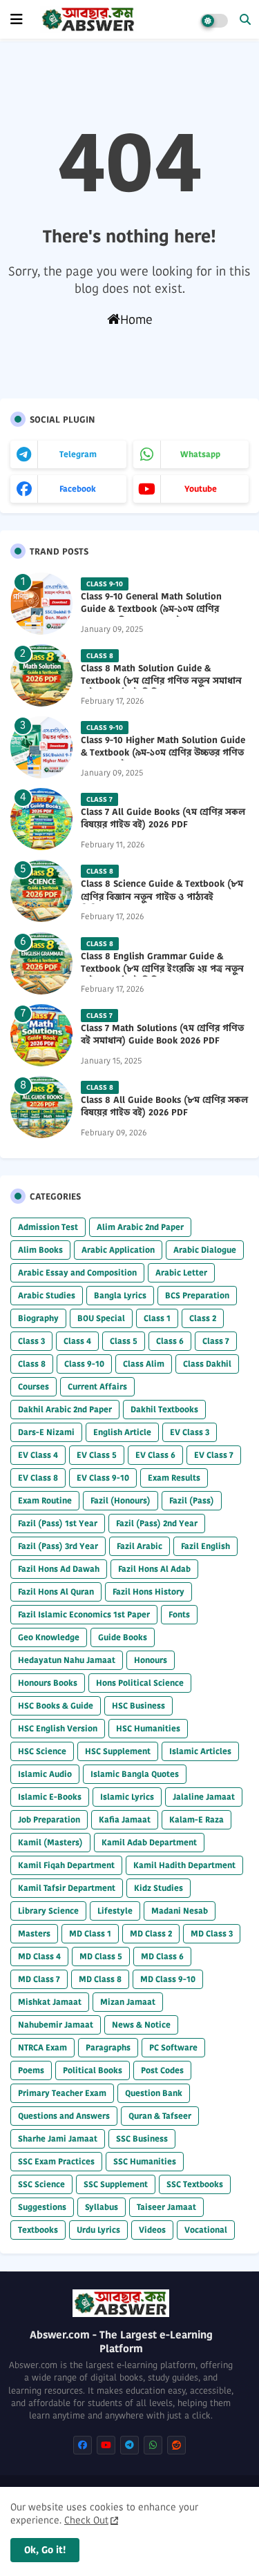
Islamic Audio (45, 1774)
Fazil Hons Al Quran (56, 1592)
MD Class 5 (101, 1956)
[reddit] (176, 2445)
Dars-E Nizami (46, 1432)
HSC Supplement (118, 1751)
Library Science (48, 1911)
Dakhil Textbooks (164, 1409)
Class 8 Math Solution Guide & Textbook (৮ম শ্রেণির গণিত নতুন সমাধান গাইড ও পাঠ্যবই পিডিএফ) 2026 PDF (161, 681)
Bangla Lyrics (120, 1295)
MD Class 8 (100, 1979)
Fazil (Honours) (121, 1500)
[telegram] (129, 2445)
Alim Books (40, 1250)
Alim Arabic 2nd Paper (140, 1227)
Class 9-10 (84, 1364)
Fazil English (205, 1546)
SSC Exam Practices (56, 2161)
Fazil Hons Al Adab (154, 1569)
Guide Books (123, 1637)
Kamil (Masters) (50, 1842)
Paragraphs (108, 2047)
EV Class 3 (190, 1432)
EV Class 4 (38, 1455)
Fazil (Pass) (192, 1500)
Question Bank (154, 2093)
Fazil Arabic (140, 1546)
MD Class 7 (39, 1979)
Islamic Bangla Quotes (135, 1774)
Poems (31, 2070)
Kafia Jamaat (125, 1819)
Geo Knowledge (49, 1637)
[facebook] (83, 2445)
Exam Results (174, 1478)
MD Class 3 (212, 1933)
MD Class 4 (39, 1956)
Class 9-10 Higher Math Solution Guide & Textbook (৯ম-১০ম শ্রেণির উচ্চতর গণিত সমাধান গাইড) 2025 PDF (163, 753)
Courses (33, 1386)
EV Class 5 (97, 1455)
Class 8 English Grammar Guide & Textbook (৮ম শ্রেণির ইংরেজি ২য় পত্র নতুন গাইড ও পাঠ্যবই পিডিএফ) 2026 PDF (162, 969)
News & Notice (141, 2025)
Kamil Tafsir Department (67, 1888)
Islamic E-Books (50, 1797)
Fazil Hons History (148, 1592)
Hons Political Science (140, 1683)
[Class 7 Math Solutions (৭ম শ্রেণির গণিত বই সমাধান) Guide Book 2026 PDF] (41, 1035)
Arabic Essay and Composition (77, 1272)
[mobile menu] (17, 19)
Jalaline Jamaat (204, 1797)
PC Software (173, 2047)
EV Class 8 (38, 1478)
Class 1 (157, 1318)
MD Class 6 (162, 1956)
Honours (151, 1660)
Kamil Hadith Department (184, 1865)
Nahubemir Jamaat (56, 2025)
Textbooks (38, 2230)
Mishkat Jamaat (50, 2002)
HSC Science (42, 1751)
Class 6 (170, 1341)
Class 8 (32, 1364)
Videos (152, 2230)
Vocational (206, 2230)
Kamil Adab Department (149, 1842)
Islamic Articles (200, 1751)
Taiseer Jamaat (166, 2207)
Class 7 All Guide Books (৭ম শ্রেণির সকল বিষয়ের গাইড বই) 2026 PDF (163, 818)
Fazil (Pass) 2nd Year (157, 1523)
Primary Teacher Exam (62, 2093)
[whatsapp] (153, 2445)
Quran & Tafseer (160, 2116)
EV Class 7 (214, 1455)
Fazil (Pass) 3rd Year (58, 1546)
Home (136, 319)
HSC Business (138, 1705)
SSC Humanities (145, 2161)
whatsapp (200, 454)
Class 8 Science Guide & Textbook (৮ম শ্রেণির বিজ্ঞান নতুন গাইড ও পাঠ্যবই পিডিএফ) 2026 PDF (162, 896)
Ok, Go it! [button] (45, 2550)
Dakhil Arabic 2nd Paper (65, 1409)
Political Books (93, 2070)
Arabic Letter (181, 1272)
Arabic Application (118, 1250)
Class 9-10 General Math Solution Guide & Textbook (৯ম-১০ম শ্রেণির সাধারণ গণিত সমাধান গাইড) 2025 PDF (157, 609)
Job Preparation (49, 1819)
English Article (122, 1432)
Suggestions (42, 2207)
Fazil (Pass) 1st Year (58, 1523)
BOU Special (101, 1318)
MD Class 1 (90, 1933)
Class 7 (216, 1341)
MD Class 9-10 (168, 1979)
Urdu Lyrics (98, 2230)
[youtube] (106, 2445)
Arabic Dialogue (205, 1250)
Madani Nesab (180, 1911)
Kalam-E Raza (196, 1819)
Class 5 (124, 1341)
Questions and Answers (64, 2116)
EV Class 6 (155, 1455)
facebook (78, 489)
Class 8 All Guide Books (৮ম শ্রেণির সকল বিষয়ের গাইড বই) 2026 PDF (164, 1106)
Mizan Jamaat (128, 2002)
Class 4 (77, 1341)
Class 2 (203, 1318)
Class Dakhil (207, 1364)
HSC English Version (58, 1728)
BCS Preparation (197, 1295)
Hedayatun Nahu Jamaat (67, 1660)
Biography (38, 1318)
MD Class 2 (151, 1933)
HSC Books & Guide (56, 1705)
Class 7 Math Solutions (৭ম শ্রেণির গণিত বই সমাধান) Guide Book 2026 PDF (162, 1035)
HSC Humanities (148, 1728)
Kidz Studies (159, 1888)
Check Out (86, 2520)
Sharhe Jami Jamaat (58, 2138)
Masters (34, 1933)
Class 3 (31, 1341)
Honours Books (48, 1683)
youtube (201, 489)
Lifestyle (115, 1911)
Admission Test (48, 1227)
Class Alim (144, 1364)
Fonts (179, 1614)
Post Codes (162, 2070)
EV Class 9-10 (103, 1478)
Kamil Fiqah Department (66, 1865)
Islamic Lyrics (127, 1797)
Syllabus (102, 2207)
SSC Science (41, 2184)
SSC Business (142, 2138)
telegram (78, 454)
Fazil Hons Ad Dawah (59, 1569)
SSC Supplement (116, 2184)
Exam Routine (45, 1500)
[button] (245, 19)
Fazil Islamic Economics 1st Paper (84, 1614)
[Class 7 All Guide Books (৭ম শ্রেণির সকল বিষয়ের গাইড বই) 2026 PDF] (41, 819)
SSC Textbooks (195, 2184)
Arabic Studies (47, 1295)
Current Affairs (97, 1386)
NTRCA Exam (42, 2047)
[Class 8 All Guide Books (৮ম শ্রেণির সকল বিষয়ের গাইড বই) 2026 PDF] (41, 1107)
